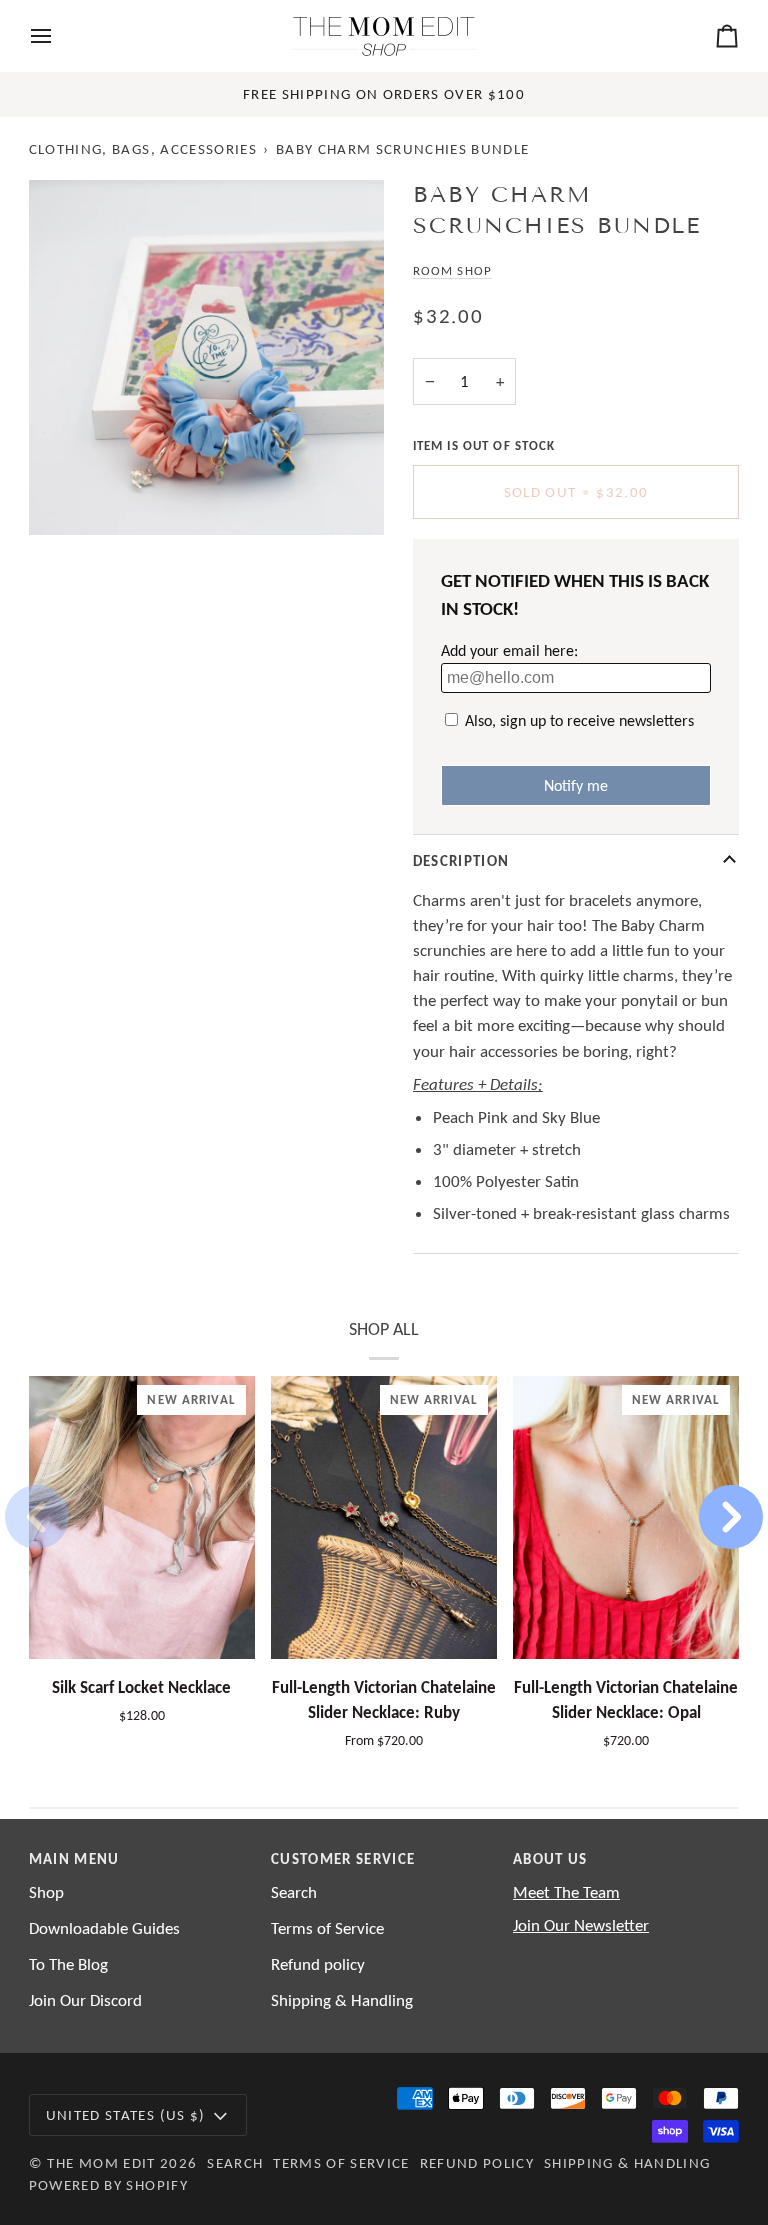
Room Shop (452, 270)
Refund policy (318, 1964)
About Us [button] (550, 1859)
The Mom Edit (101, 2163)
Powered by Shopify (108, 2185)
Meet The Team (566, 1892)
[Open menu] (59, 36)
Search (294, 1892)
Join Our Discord (85, 2000)
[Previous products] (37, 1517)
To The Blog (68, 1964)
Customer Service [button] (343, 1859)
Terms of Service (327, 1928)
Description (461, 861)
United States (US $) (126, 2115)
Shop (46, 1892)
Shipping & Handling (342, 2000)
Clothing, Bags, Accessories (143, 149)
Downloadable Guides (104, 1928)
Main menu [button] (74, 1859)
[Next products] (731, 1517)
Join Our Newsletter (581, 1925)
